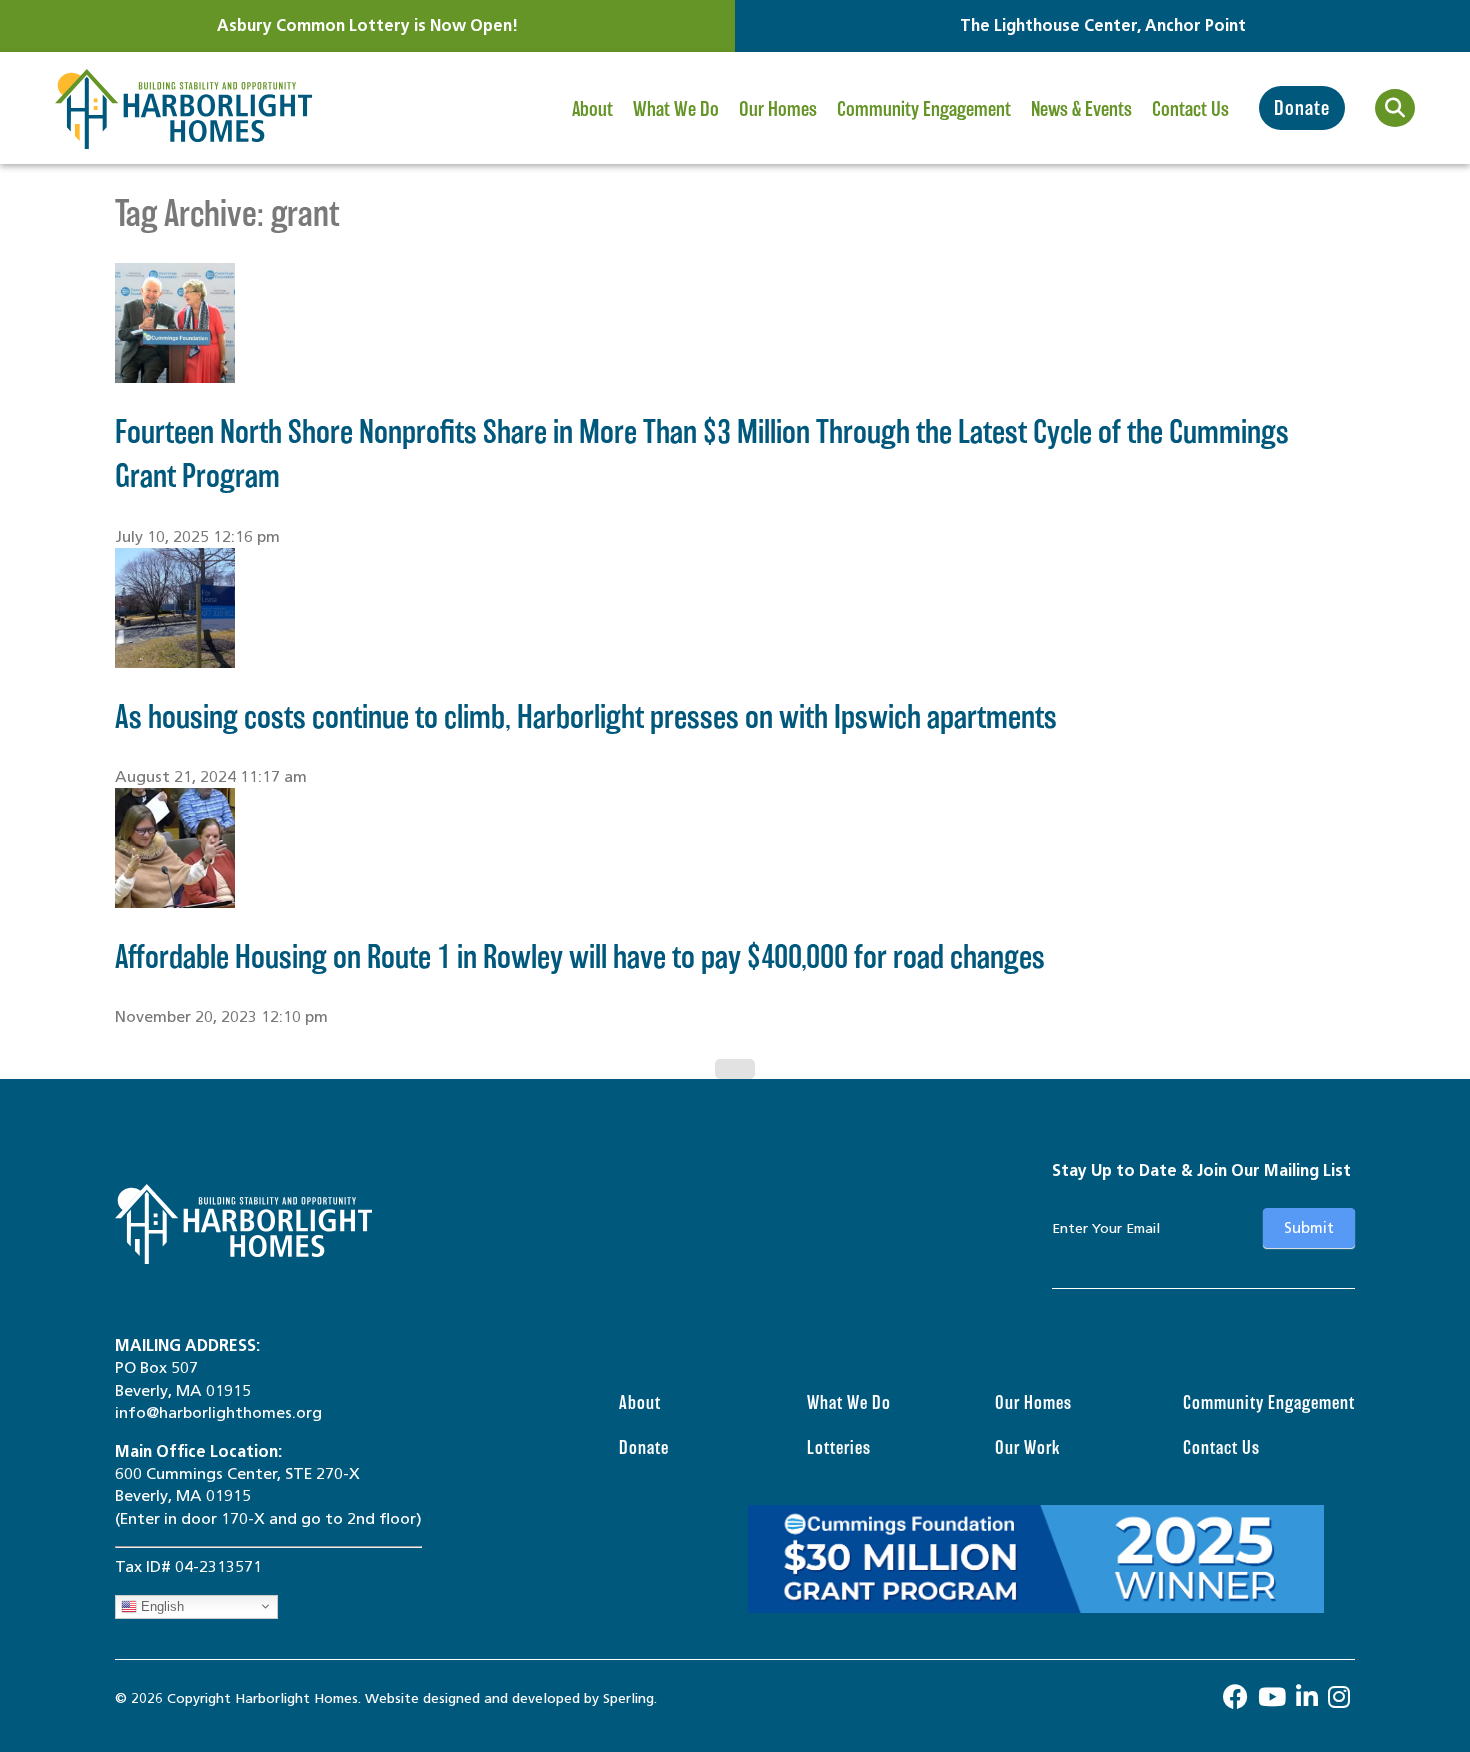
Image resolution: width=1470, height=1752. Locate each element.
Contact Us (1190, 109)
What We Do (676, 109)
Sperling (628, 1698)
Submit (1309, 1228)
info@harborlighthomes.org (218, 1412)
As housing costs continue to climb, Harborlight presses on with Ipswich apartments (586, 716)
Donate (1302, 108)
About (592, 109)
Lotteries (839, 1447)
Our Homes (778, 109)
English (160, 1605)
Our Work (1027, 1447)
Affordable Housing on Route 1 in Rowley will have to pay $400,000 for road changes (580, 956)
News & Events (1081, 109)
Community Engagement (924, 109)
